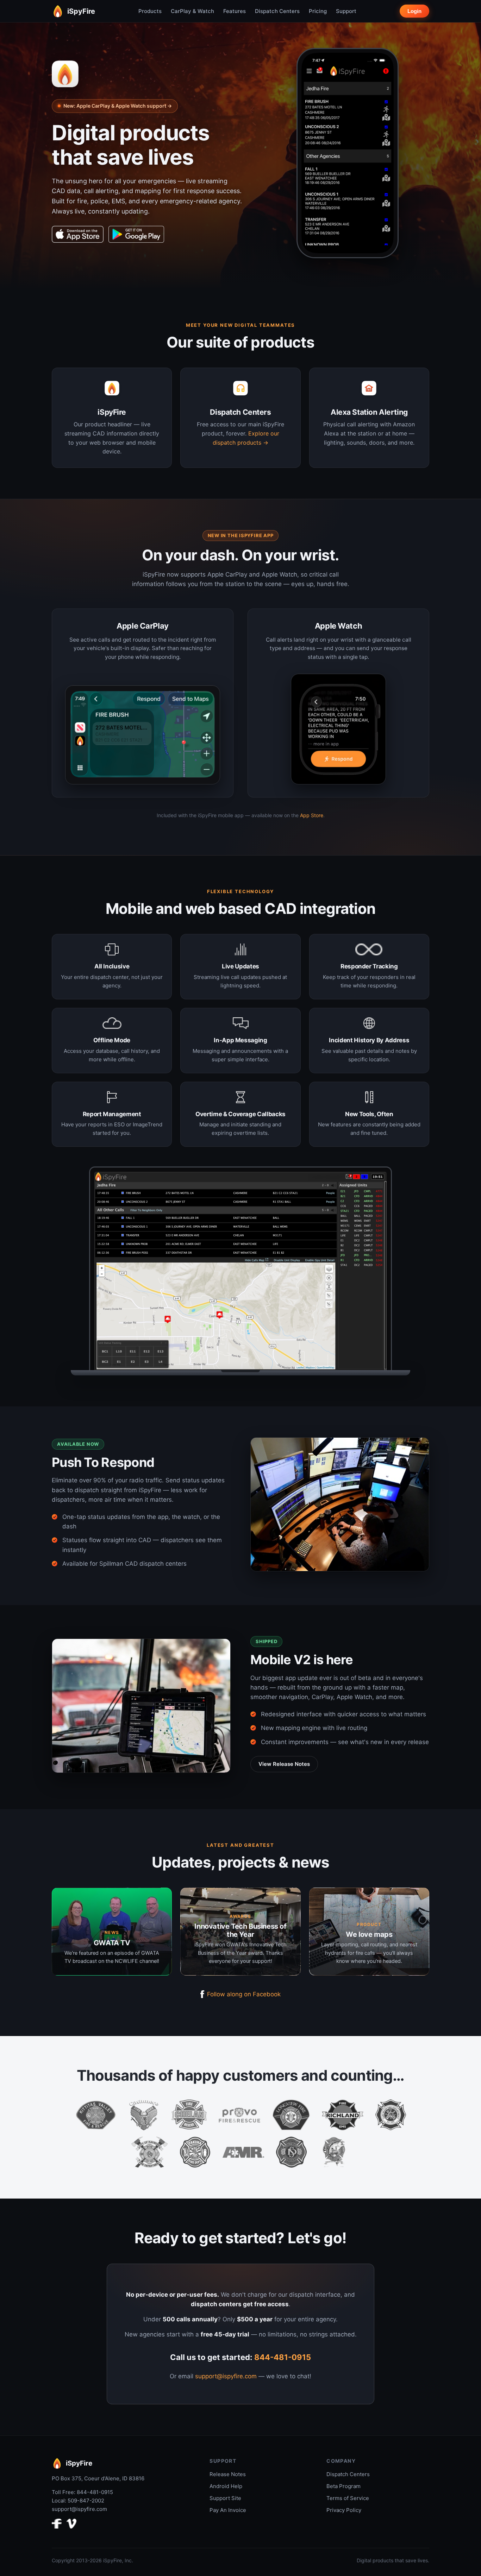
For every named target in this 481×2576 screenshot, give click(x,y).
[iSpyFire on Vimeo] (71, 2525)
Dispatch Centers (277, 11)
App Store (312, 815)
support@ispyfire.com (226, 2376)
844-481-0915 (283, 2357)
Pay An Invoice (228, 2510)
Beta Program (343, 2486)
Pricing (318, 11)
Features (235, 11)
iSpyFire (81, 11)
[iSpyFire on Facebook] (57, 2525)
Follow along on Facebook (244, 1994)
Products (150, 11)
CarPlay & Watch (192, 11)
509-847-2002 (86, 2501)
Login (414, 11)
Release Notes (228, 2474)
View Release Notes (284, 1764)
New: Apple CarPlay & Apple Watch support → (118, 106)
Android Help (226, 2486)
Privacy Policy (344, 2510)
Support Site (225, 2498)
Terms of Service (348, 2498)
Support (346, 11)
